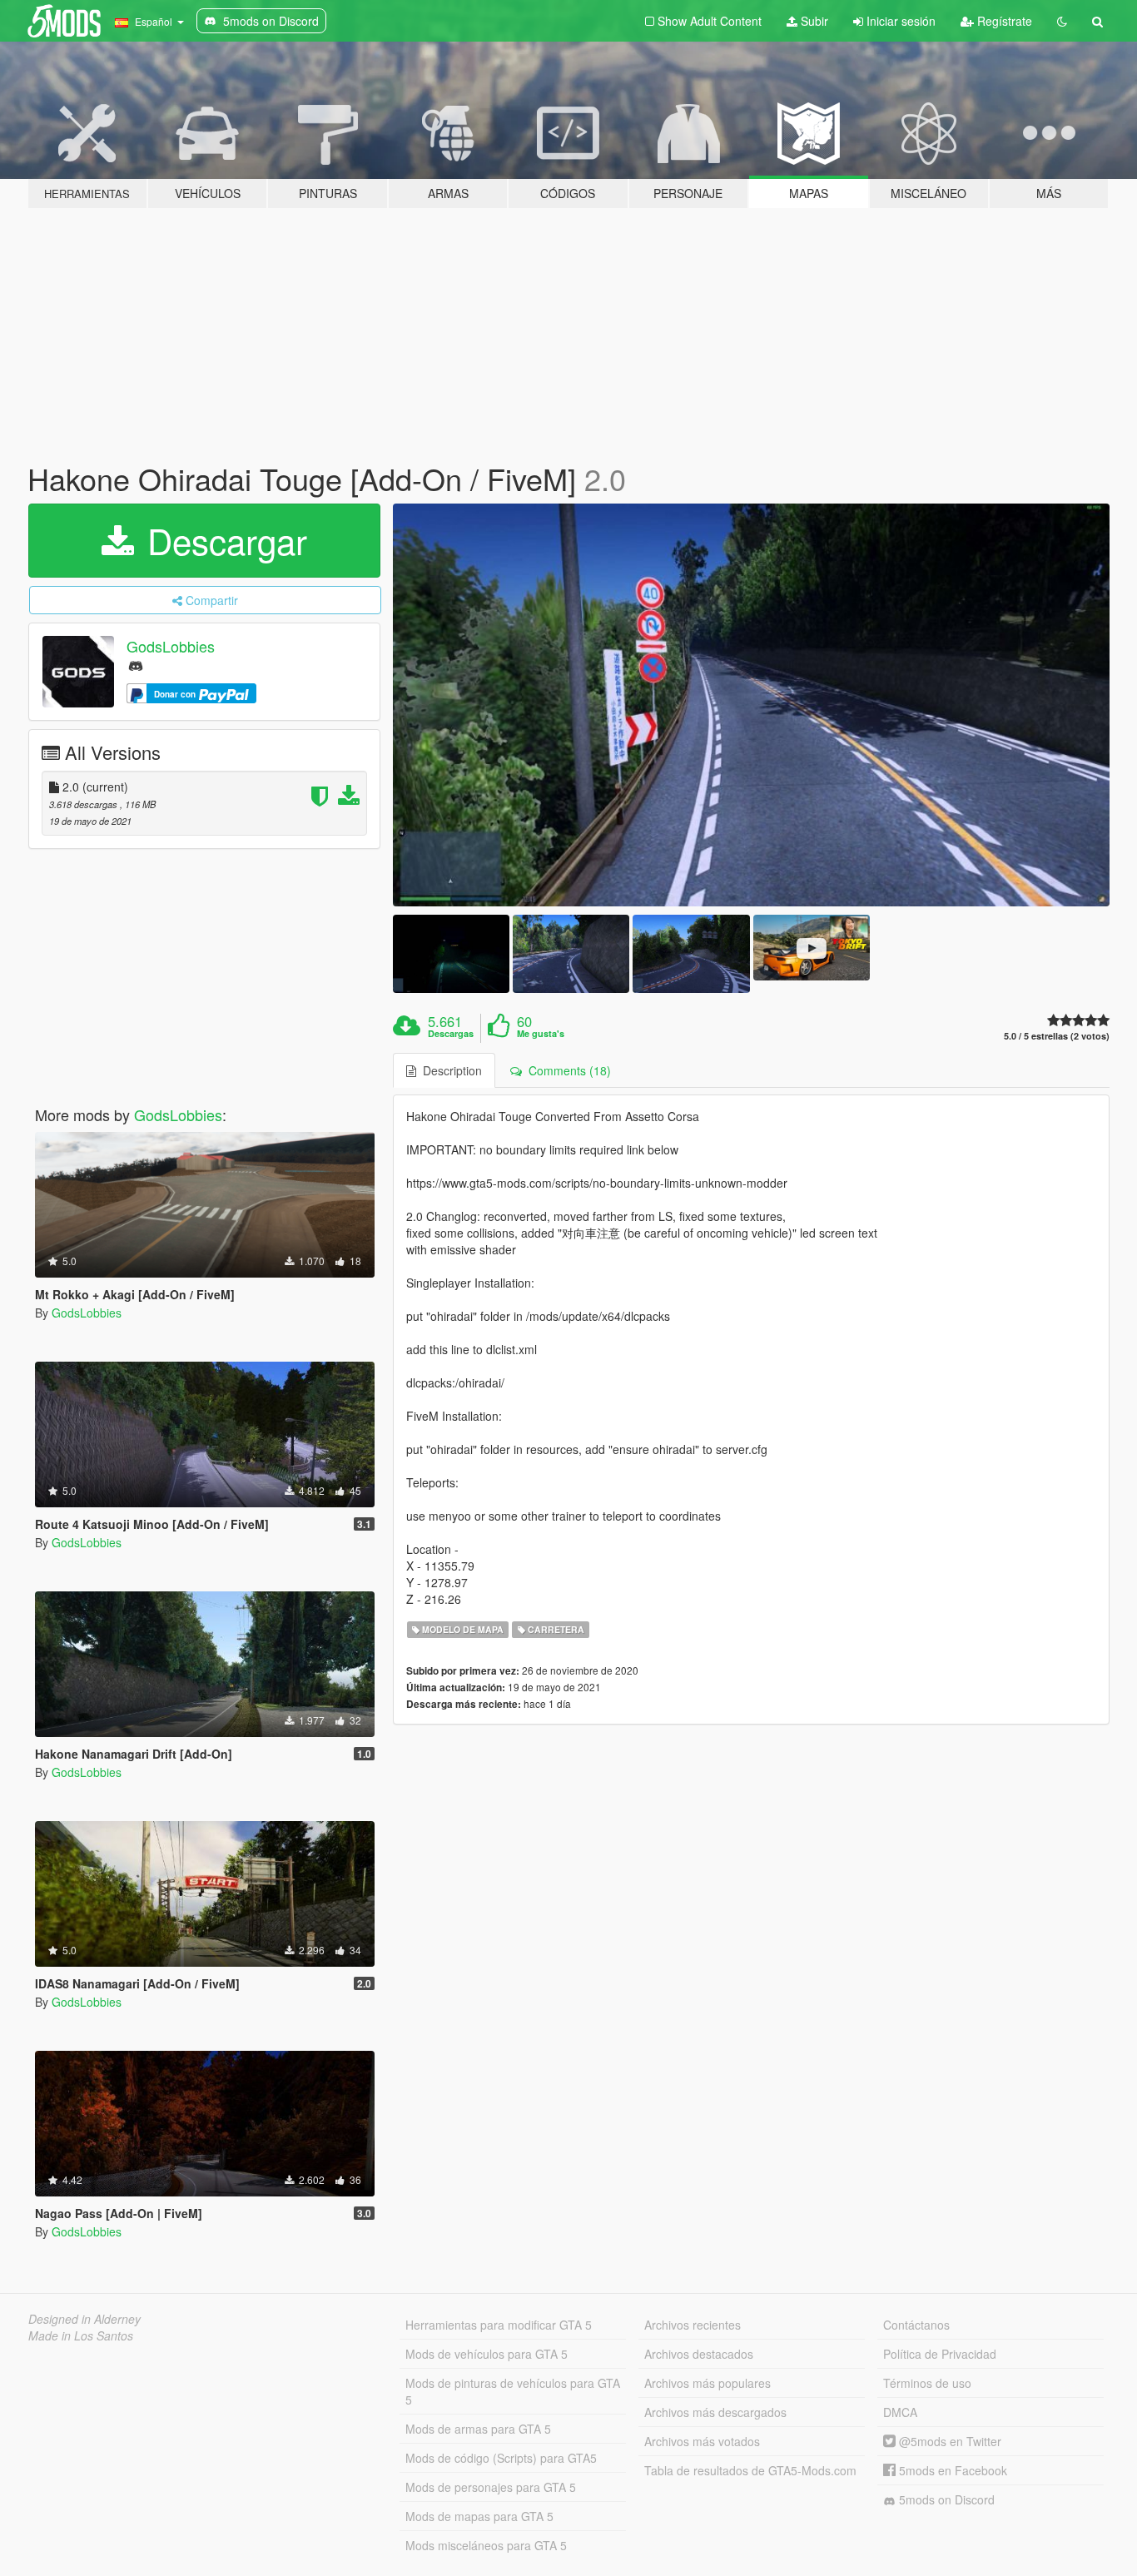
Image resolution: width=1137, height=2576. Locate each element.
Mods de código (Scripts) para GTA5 (501, 2458)
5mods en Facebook (951, 2470)
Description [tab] (449, 1070)
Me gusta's (541, 1034)
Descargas (451, 1034)
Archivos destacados (699, 2354)
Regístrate (1003, 21)
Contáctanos (916, 2325)
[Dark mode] (1062, 21)
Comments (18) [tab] (566, 1070)
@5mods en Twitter (948, 2441)
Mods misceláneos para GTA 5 (486, 2545)
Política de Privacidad (940, 2354)
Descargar (222, 540)
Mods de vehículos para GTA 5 (487, 2354)
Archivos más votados (702, 2441)
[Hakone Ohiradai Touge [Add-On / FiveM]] (752, 705)
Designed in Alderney (84, 2319)
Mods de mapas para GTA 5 (479, 2516)
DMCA (900, 2412)
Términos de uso (927, 2383)
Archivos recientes (693, 2325)
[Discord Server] (136, 665)
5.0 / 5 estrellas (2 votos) (1057, 1036)
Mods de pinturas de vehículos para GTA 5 (513, 2391)
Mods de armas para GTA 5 (478, 2429)
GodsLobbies (171, 646)
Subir (813, 21)
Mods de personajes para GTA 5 (491, 2487)
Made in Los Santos (81, 2335)
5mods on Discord (945, 2499)
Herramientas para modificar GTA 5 (499, 2325)
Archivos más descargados (715, 2412)
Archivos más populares (708, 2383)
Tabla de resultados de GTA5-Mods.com (750, 2470)
